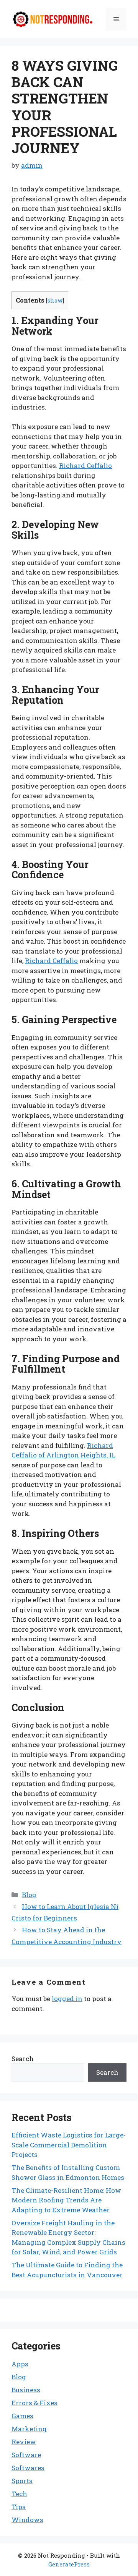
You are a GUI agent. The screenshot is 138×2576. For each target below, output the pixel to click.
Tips (19, 2507)
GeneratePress (69, 2564)
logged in (67, 1999)
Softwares (28, 2468)
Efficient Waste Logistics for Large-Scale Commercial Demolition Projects (69, 2145)
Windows (27, 2520)
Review (24, 2442)
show (55, 300)
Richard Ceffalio (85, 465)
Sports (22, 2481)
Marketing (29, 2429)
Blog (29, 1895)
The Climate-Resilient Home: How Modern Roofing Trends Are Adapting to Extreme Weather (66, 2200)
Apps (20, 2364)
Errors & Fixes (34, 2403)
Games (22, 2416)
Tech (19, 2494)
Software (26, 2455)
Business (26, 2390)
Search (23, 2059)
